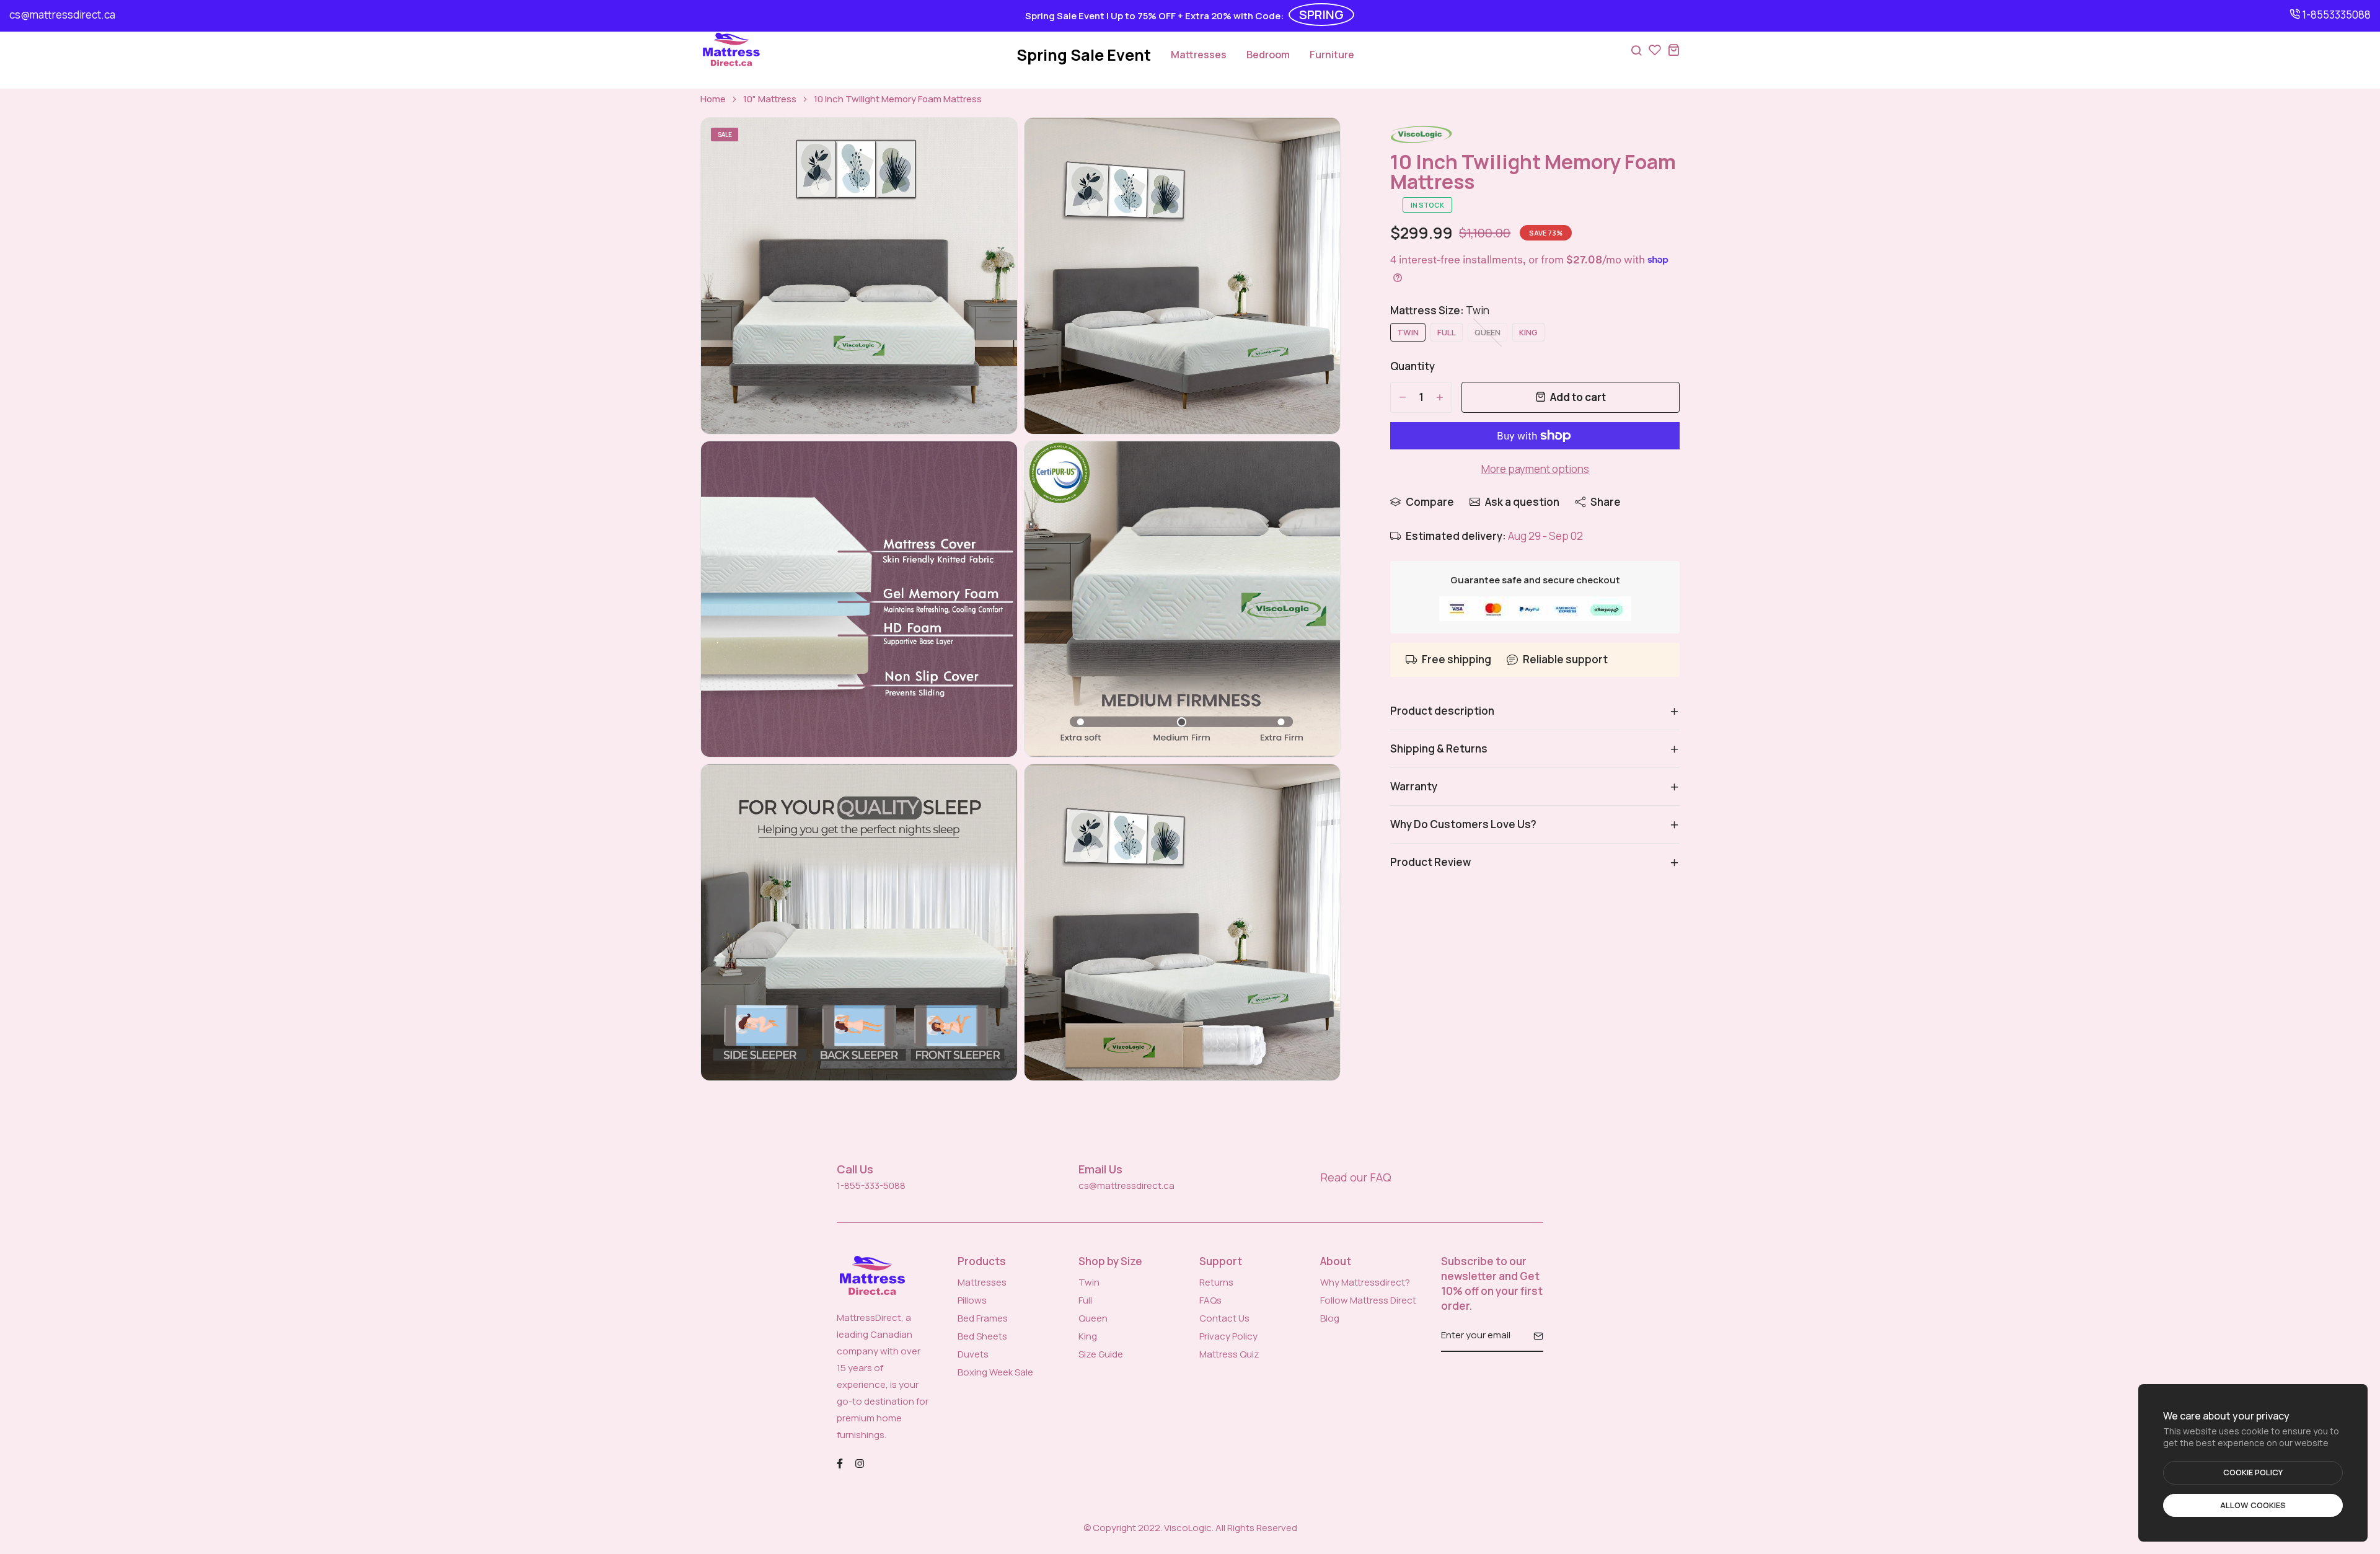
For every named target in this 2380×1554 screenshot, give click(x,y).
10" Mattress (770, 99)
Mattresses (1199, 55)
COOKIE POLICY (2253, 1472)
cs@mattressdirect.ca (62, 15)
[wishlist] (1655, 50)
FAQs (1210, 1300)
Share (1606, 502)
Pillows (972, 1300)
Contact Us (1224, 1318)
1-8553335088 (2335, 15)
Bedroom (1268, 55)
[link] (992, 143)
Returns (1216, 1282)
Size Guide (1101, 1354)
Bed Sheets (982, 1336)
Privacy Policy (1228, 1336)
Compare (1430, 502)
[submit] (1534, 1336)
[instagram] (860, 1463)
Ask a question (1522, 502)
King (1088, 1336)
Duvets (973, 1354)
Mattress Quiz (1229, 1354)
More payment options (1535, 469)
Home (713, 99)
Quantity (1413, 366)
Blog (1330, 1318)
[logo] (731, 50)
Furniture (1332, 55)
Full (1085, 1300)
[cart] (1673, 50)
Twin (1089, 1282)
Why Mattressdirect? (1365, 1282)
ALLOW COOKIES (2253, 1505)
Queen (1093, 1318)
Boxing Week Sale (995, 1372)
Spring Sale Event (1084, 55)
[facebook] (840, 1463)
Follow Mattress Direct (1368, 1300)
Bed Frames (983, 1318)
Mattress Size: (1440, 310)
